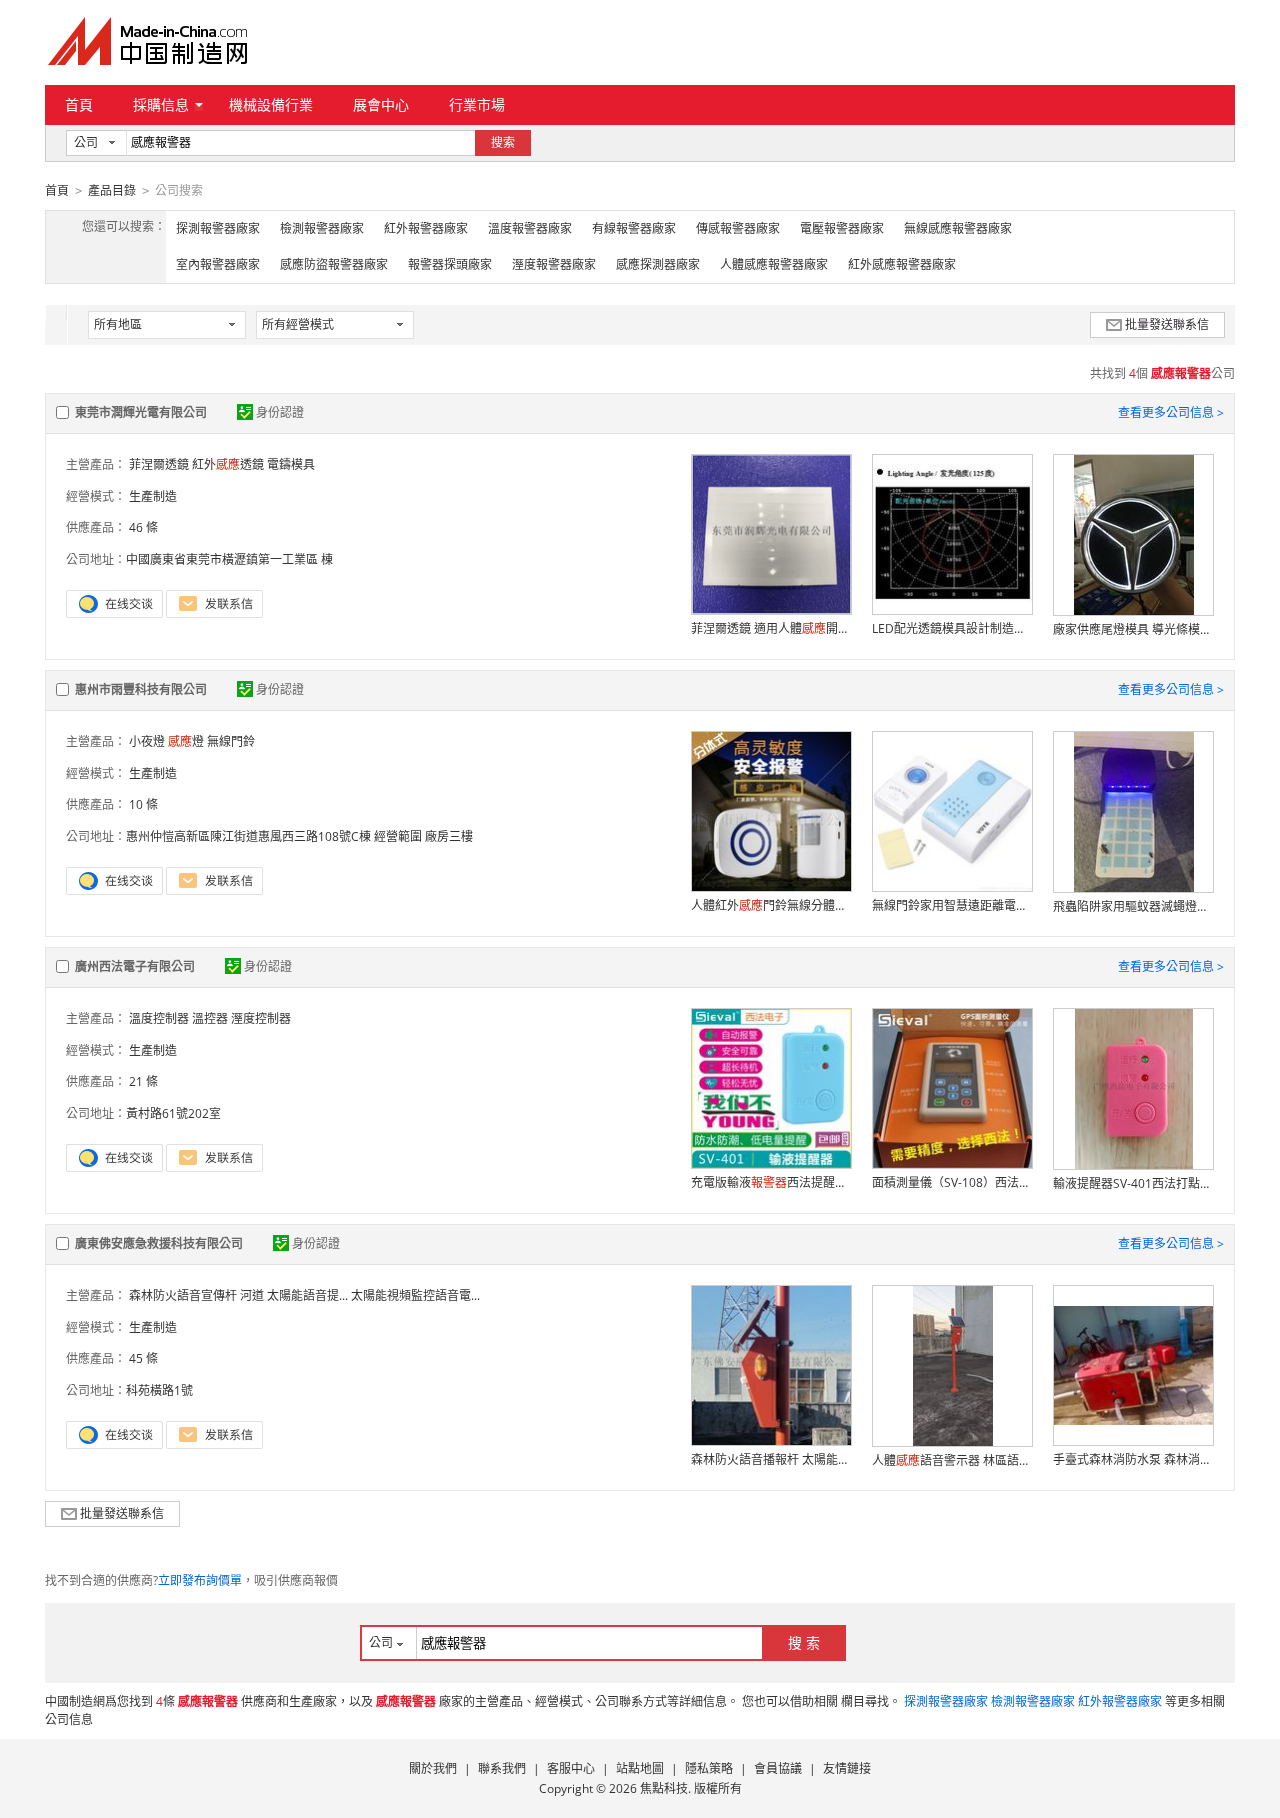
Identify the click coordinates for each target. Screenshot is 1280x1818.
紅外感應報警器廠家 (902, 264)
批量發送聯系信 (1167, 324)
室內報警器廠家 (218, 264)
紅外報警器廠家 (426, 228)
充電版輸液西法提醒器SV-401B (771, 1182)
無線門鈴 (231, 741)
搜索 (503, 142)
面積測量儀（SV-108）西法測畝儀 (952, 1182)
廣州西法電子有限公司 (135, 966)
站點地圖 (640, 1768)
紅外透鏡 (228, 464)
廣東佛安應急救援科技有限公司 (159, 1243)
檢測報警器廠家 (322, 228)
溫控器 (210, 1018)
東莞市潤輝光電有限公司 (141, 412)
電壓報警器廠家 (842, 228)
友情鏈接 (847, 1768)
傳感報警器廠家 (738, 228)
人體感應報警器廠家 (774, 264)
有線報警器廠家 (634, 228)
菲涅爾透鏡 (159, 464)
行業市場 (477, 104)
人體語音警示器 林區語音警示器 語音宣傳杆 (952, 1460)
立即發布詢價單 (200, 1580)
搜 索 (804, 1642)
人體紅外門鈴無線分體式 (771, 905)
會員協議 (778, 1768)
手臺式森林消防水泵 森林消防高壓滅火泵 (1133, 1459)
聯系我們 (502, 1768)
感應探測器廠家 (658, 264)
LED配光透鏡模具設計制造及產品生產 (952, 628)
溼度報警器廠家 (554, 264)
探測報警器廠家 (218, 228)
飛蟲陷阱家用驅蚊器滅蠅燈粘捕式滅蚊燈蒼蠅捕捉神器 (1133, 906)
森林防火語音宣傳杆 (183, 1295)
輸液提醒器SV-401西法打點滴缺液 (1133, 1183)
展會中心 (381, 104)
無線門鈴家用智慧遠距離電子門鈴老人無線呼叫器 (952, 905)
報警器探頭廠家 (450, 264)
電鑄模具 (291, 464)
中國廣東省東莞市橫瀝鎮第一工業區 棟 (229, 559)
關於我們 (433, 1768)
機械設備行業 (271, 104)
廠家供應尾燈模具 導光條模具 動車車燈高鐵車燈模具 (1133, 629)
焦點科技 (664, 1788)
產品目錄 (112, 190)
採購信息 (161, 104)
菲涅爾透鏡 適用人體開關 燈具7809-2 (771, 628)
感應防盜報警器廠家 (334, 264)
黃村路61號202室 (173, 1113)
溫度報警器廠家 (530, 228)
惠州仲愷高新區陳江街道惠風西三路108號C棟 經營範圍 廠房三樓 (299, 836)
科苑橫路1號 (159, 1390)
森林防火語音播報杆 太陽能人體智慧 (771, 1459)
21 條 (143, 1081)
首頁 (79, 104)
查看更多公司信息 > (1171, 412)
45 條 (143, 1358)
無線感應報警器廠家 (958, 228)
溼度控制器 (261, 1018)
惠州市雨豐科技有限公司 (141, 689)
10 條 (143, 804)
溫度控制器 (159, 1018)
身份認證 (280, 412)
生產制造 (153, 496)
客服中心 (571, 1768)
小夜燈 (147, 741)
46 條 (143, 527)
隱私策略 (709, 1768)
